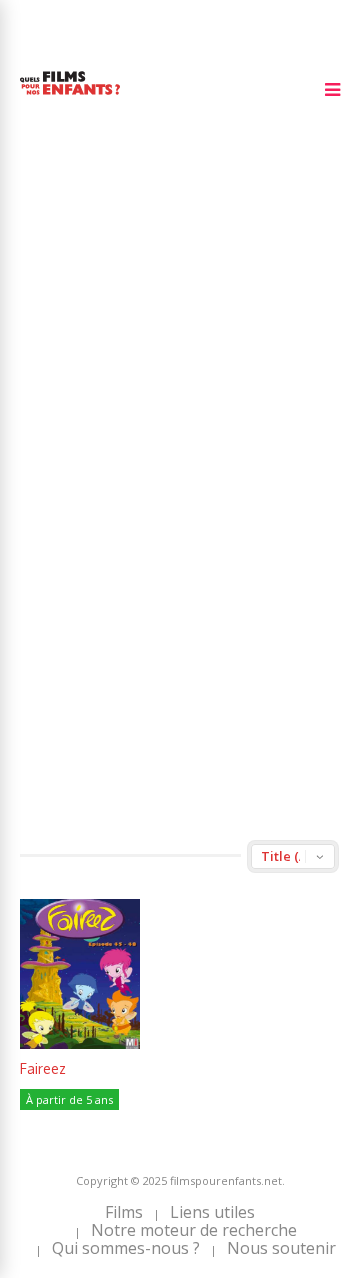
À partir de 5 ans (69, 1099)
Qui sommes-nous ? (126, 1248)
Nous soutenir (281, 1248)
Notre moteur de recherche (194, 1230)
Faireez (43, 1068)
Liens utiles (212, 1212)
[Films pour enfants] (70, 98)
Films (124, 1212)
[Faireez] (80, 1043)
